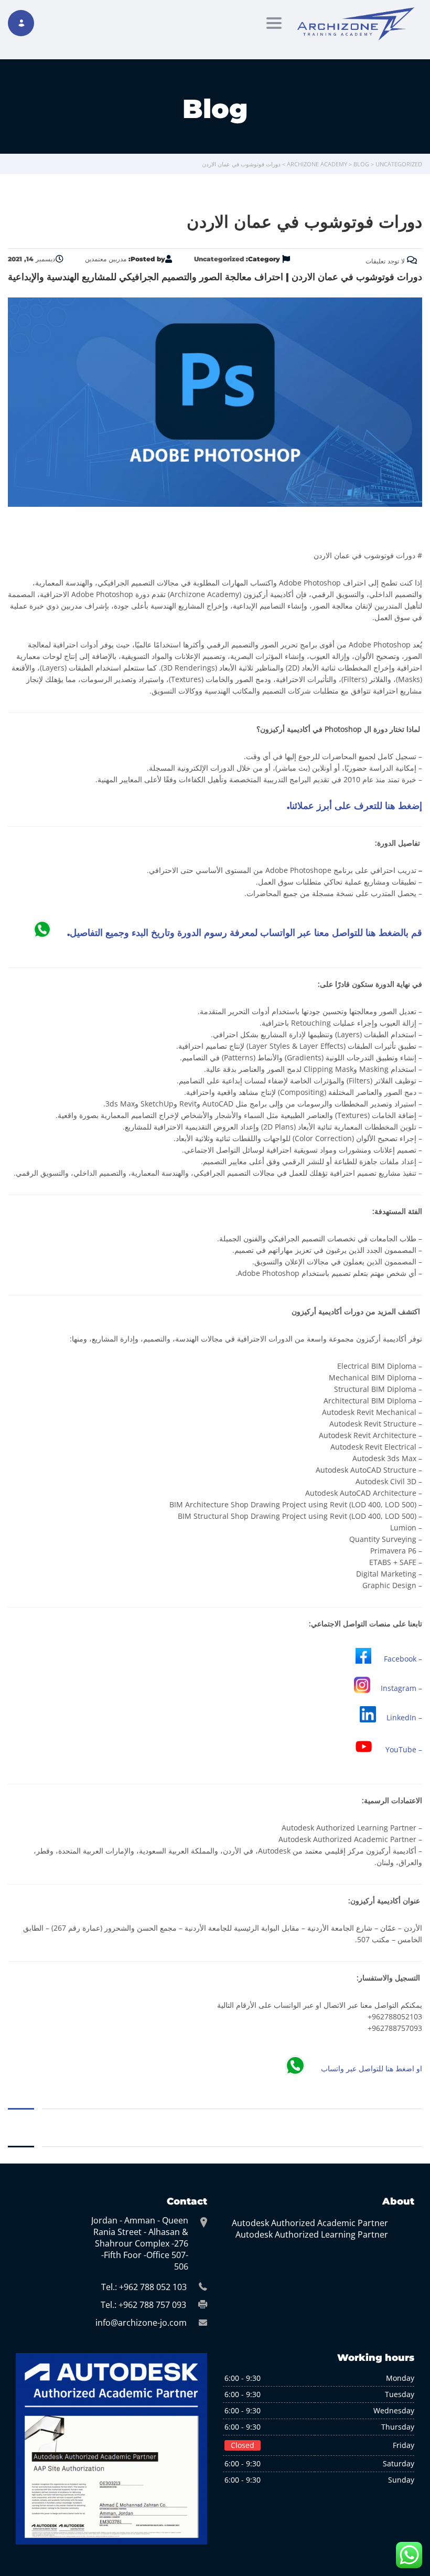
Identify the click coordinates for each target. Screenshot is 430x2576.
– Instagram (401, 1688)
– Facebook (403, 1659)
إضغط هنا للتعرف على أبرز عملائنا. (354, 806)
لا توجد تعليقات (386, 261)
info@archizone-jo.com (141, 2323)
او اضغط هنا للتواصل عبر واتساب (372, 2069)
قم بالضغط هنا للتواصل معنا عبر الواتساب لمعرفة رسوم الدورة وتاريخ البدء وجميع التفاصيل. (245, 933)
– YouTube (404, 1750)
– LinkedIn (404, 1717)
